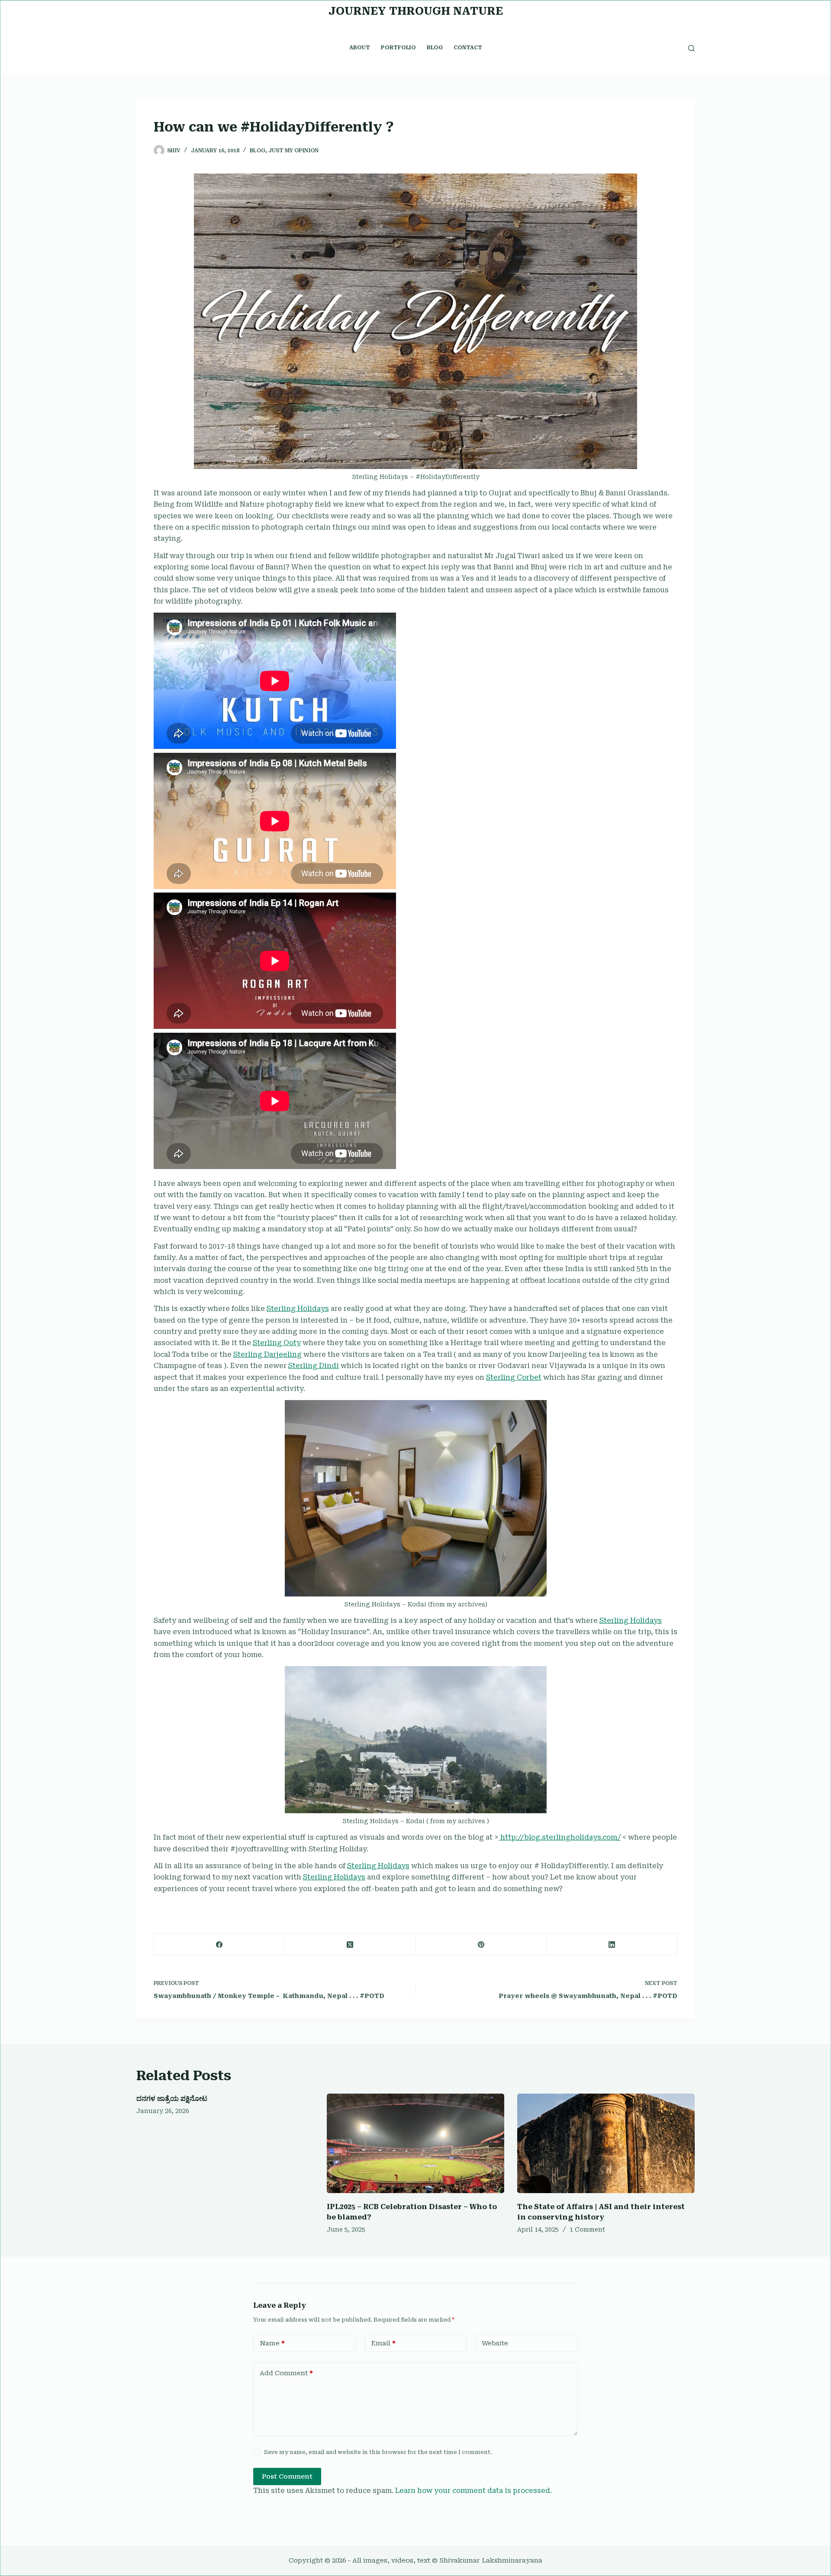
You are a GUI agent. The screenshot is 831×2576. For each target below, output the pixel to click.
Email (383, 2343)
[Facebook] (219, 1945)
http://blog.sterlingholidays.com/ (560, 1837)
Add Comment (286, 2373)
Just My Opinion (293, 151)
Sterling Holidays (298, 1309)
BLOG (435, 48)
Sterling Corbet (514, 1377)
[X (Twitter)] (350, 1945)
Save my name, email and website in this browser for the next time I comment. (378, 2452)
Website (495, 2343)
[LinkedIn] (612, 1945)
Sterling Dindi (314, 1366)
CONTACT (468, 48)
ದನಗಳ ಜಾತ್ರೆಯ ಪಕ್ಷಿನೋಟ (172, 2099)
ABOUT (360, 48)
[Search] (691, 48)
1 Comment (587, 2229)
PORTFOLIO (398, 48)
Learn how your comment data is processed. (473, 2491)
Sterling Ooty (277, 1343)
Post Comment (287, 2476)
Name (272, 2343)
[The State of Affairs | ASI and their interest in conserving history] (606, 2144)
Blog (258, 151)
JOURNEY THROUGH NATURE (416, 11)
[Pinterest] (481, 1945)
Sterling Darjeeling (267, 1354)
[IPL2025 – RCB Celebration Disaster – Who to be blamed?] (415, 2144)
